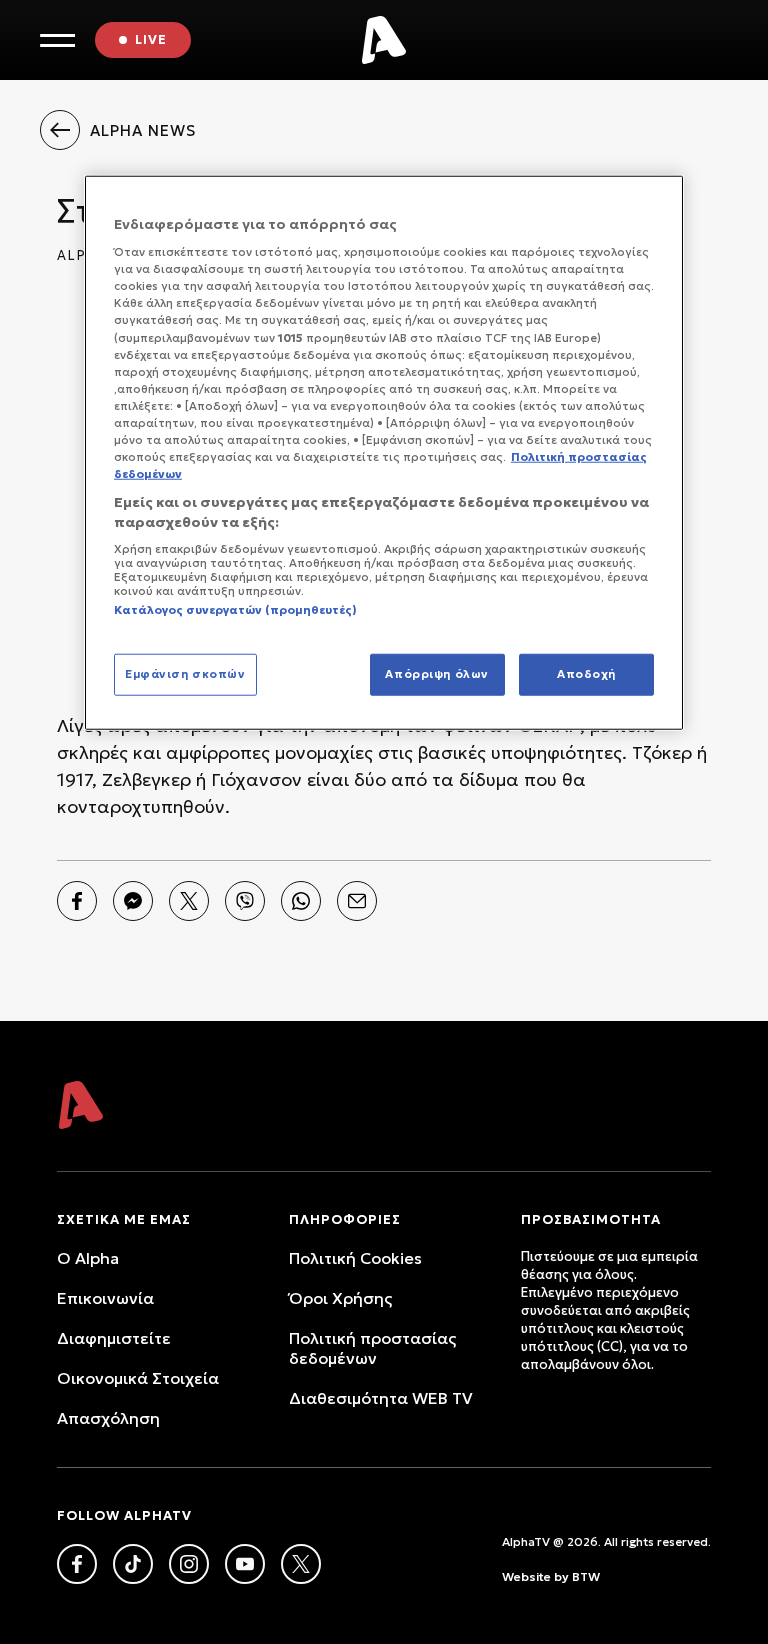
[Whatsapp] (301, 901)
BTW (586, 1576)
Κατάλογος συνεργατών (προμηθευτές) (235, 610)
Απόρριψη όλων (436, 673)
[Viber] (245, 901)
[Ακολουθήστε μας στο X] (301, 1564)
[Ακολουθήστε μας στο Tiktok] (133, 1564)
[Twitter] (189, 901)
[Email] (357, 901)
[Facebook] (77, 901)
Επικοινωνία (105, 1298)
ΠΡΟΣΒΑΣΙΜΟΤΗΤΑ (591, 1219)
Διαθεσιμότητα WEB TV (381, 1398)
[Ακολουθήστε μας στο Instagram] (189, 1564)
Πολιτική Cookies (355, 1258)
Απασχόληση (108, 1418)
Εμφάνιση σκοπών (185, 673)
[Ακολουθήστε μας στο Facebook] (77, 1564)
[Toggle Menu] (57, 40)
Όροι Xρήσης (340, 1298)
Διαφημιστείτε (114, 1338)
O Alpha (88, 1258)
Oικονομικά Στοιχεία (138, 1378)
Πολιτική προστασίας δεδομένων (372, 1348)
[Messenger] (133, 901)
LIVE (151, 39)
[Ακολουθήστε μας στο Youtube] (245, 1564)
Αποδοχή (586, 673)
